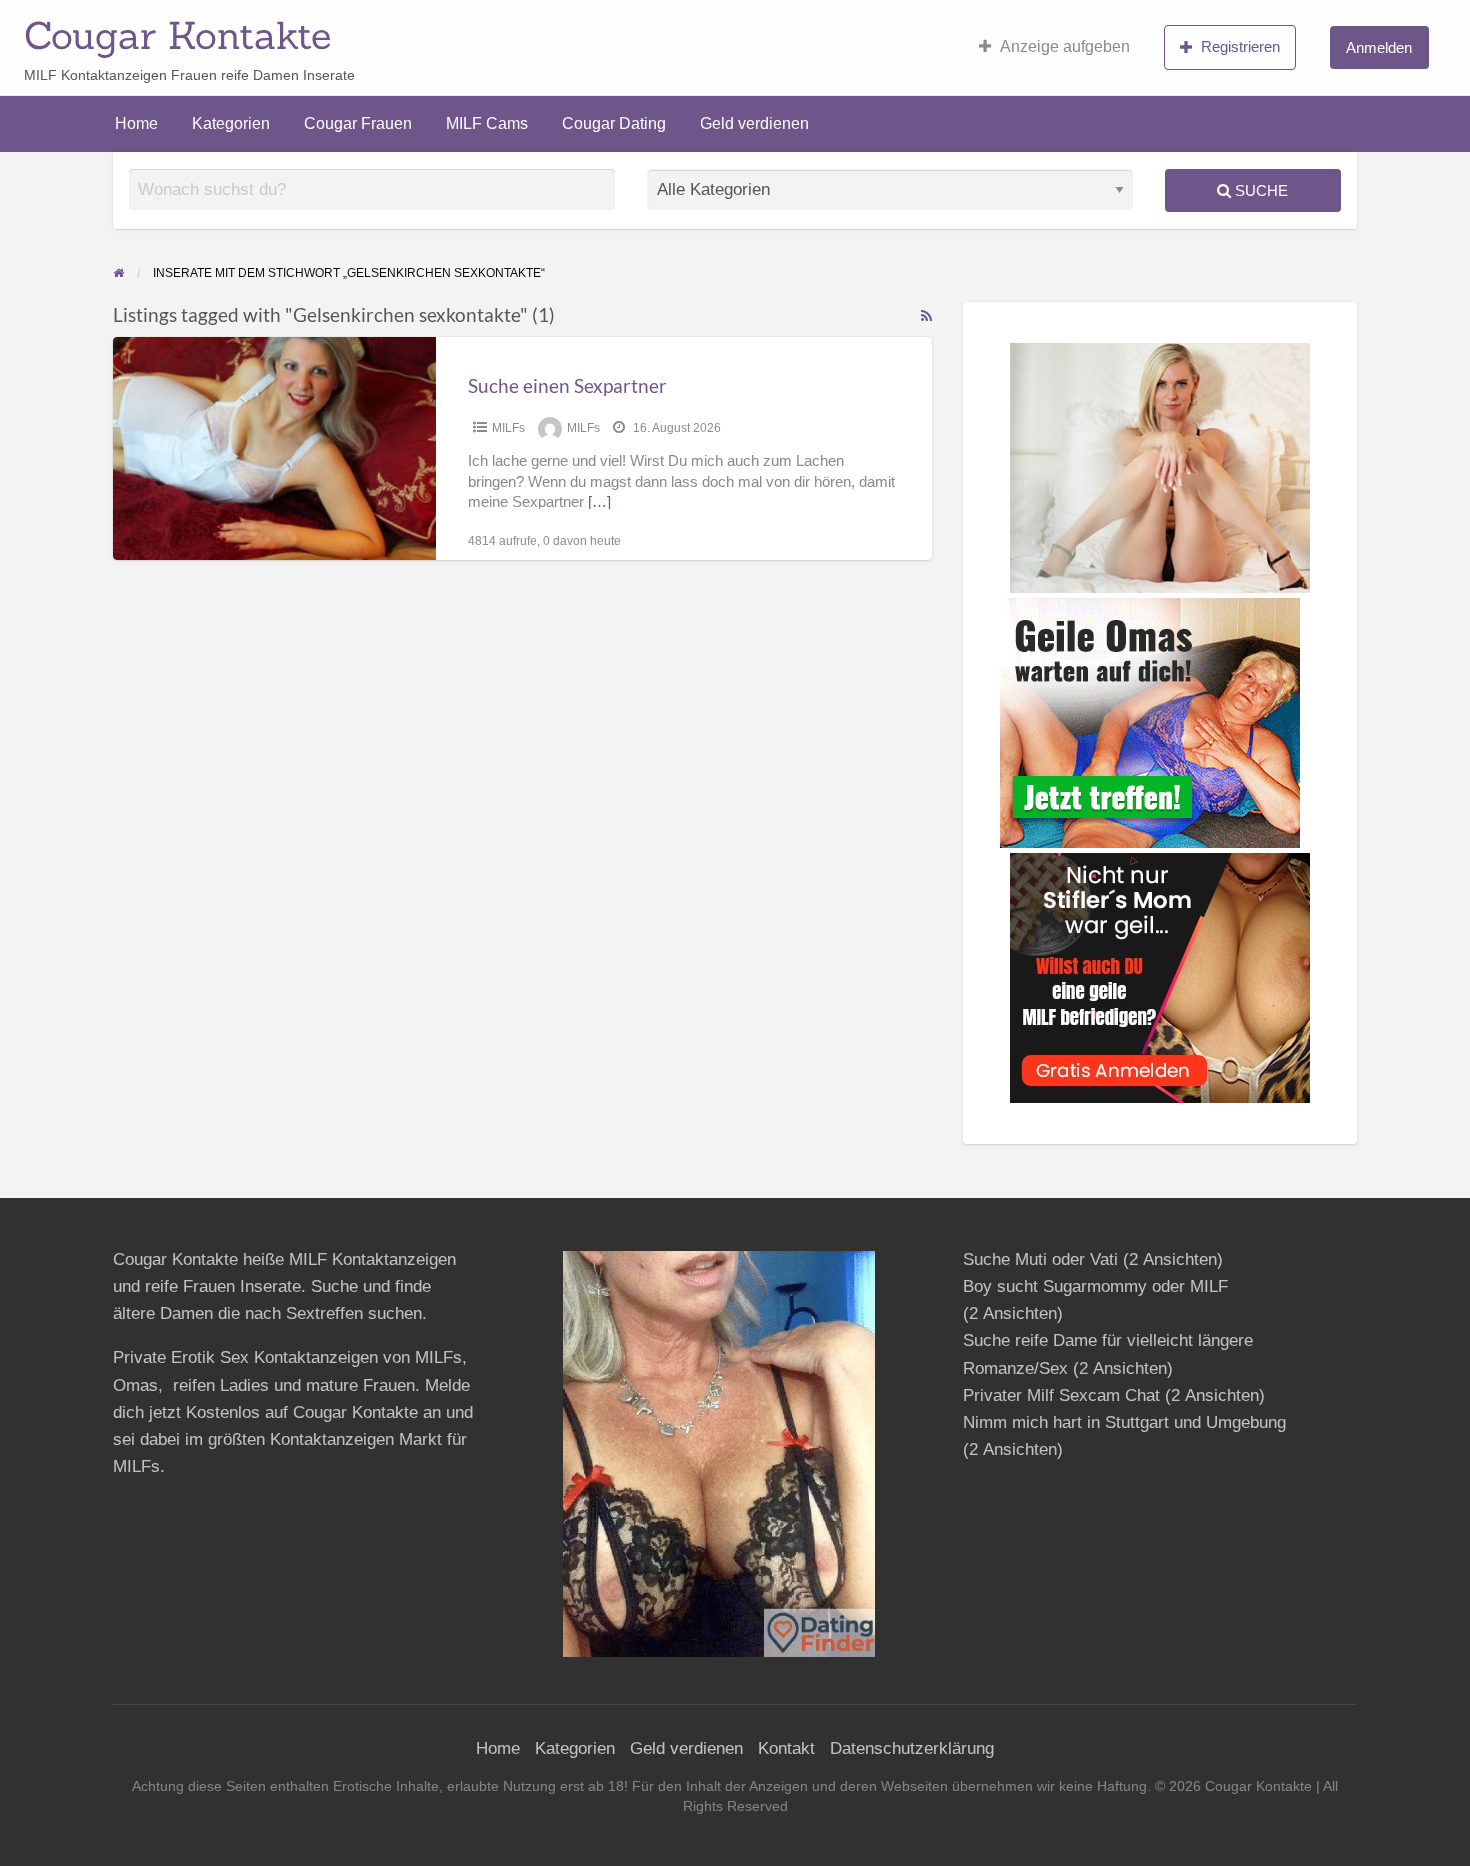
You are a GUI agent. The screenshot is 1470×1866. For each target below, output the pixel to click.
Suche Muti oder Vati (1040, 1259)
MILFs (508, 428)
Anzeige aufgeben (1065, 46)
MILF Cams (487, 123)
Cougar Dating (614, 123)
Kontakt (786, 1748)
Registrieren (1240, 46)
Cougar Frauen (358, 123)
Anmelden (1379, 47)
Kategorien (231, 123)
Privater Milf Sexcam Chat (1061, 1395)
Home (136, 123)
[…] (599, 502)
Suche (1259, 190)
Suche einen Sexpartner (567, 385)
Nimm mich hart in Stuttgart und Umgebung (1124, 1422)
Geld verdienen (754, 123)
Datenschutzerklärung (912, 1748)
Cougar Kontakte (177, 35)
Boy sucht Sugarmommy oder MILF (1095, 1286)
